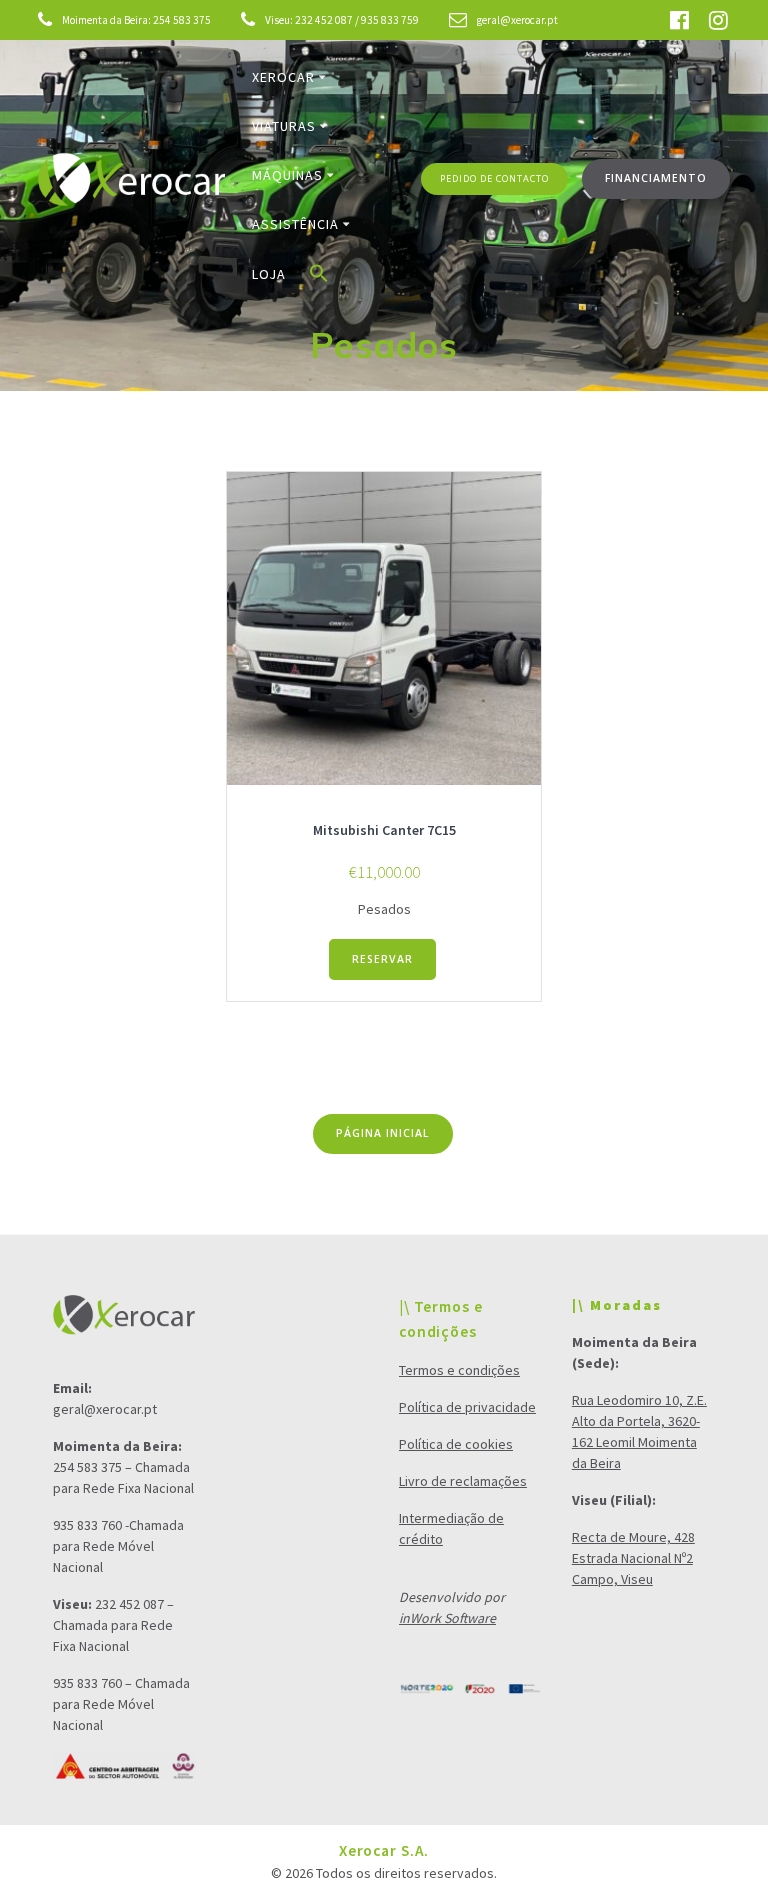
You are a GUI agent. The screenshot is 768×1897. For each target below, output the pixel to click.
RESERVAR (382, 959)
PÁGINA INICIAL (383, 1133)
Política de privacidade (467, 1407)
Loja (269, 274)
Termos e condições (459, 1370)
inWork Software (447, 1618)
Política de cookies (456, 1444)
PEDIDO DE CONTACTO (494, 178)
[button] (319, 277)
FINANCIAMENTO (656, 178)
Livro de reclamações (463, 1481)
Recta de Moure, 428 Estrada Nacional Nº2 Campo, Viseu (633, 1558)
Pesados (384, 909)
